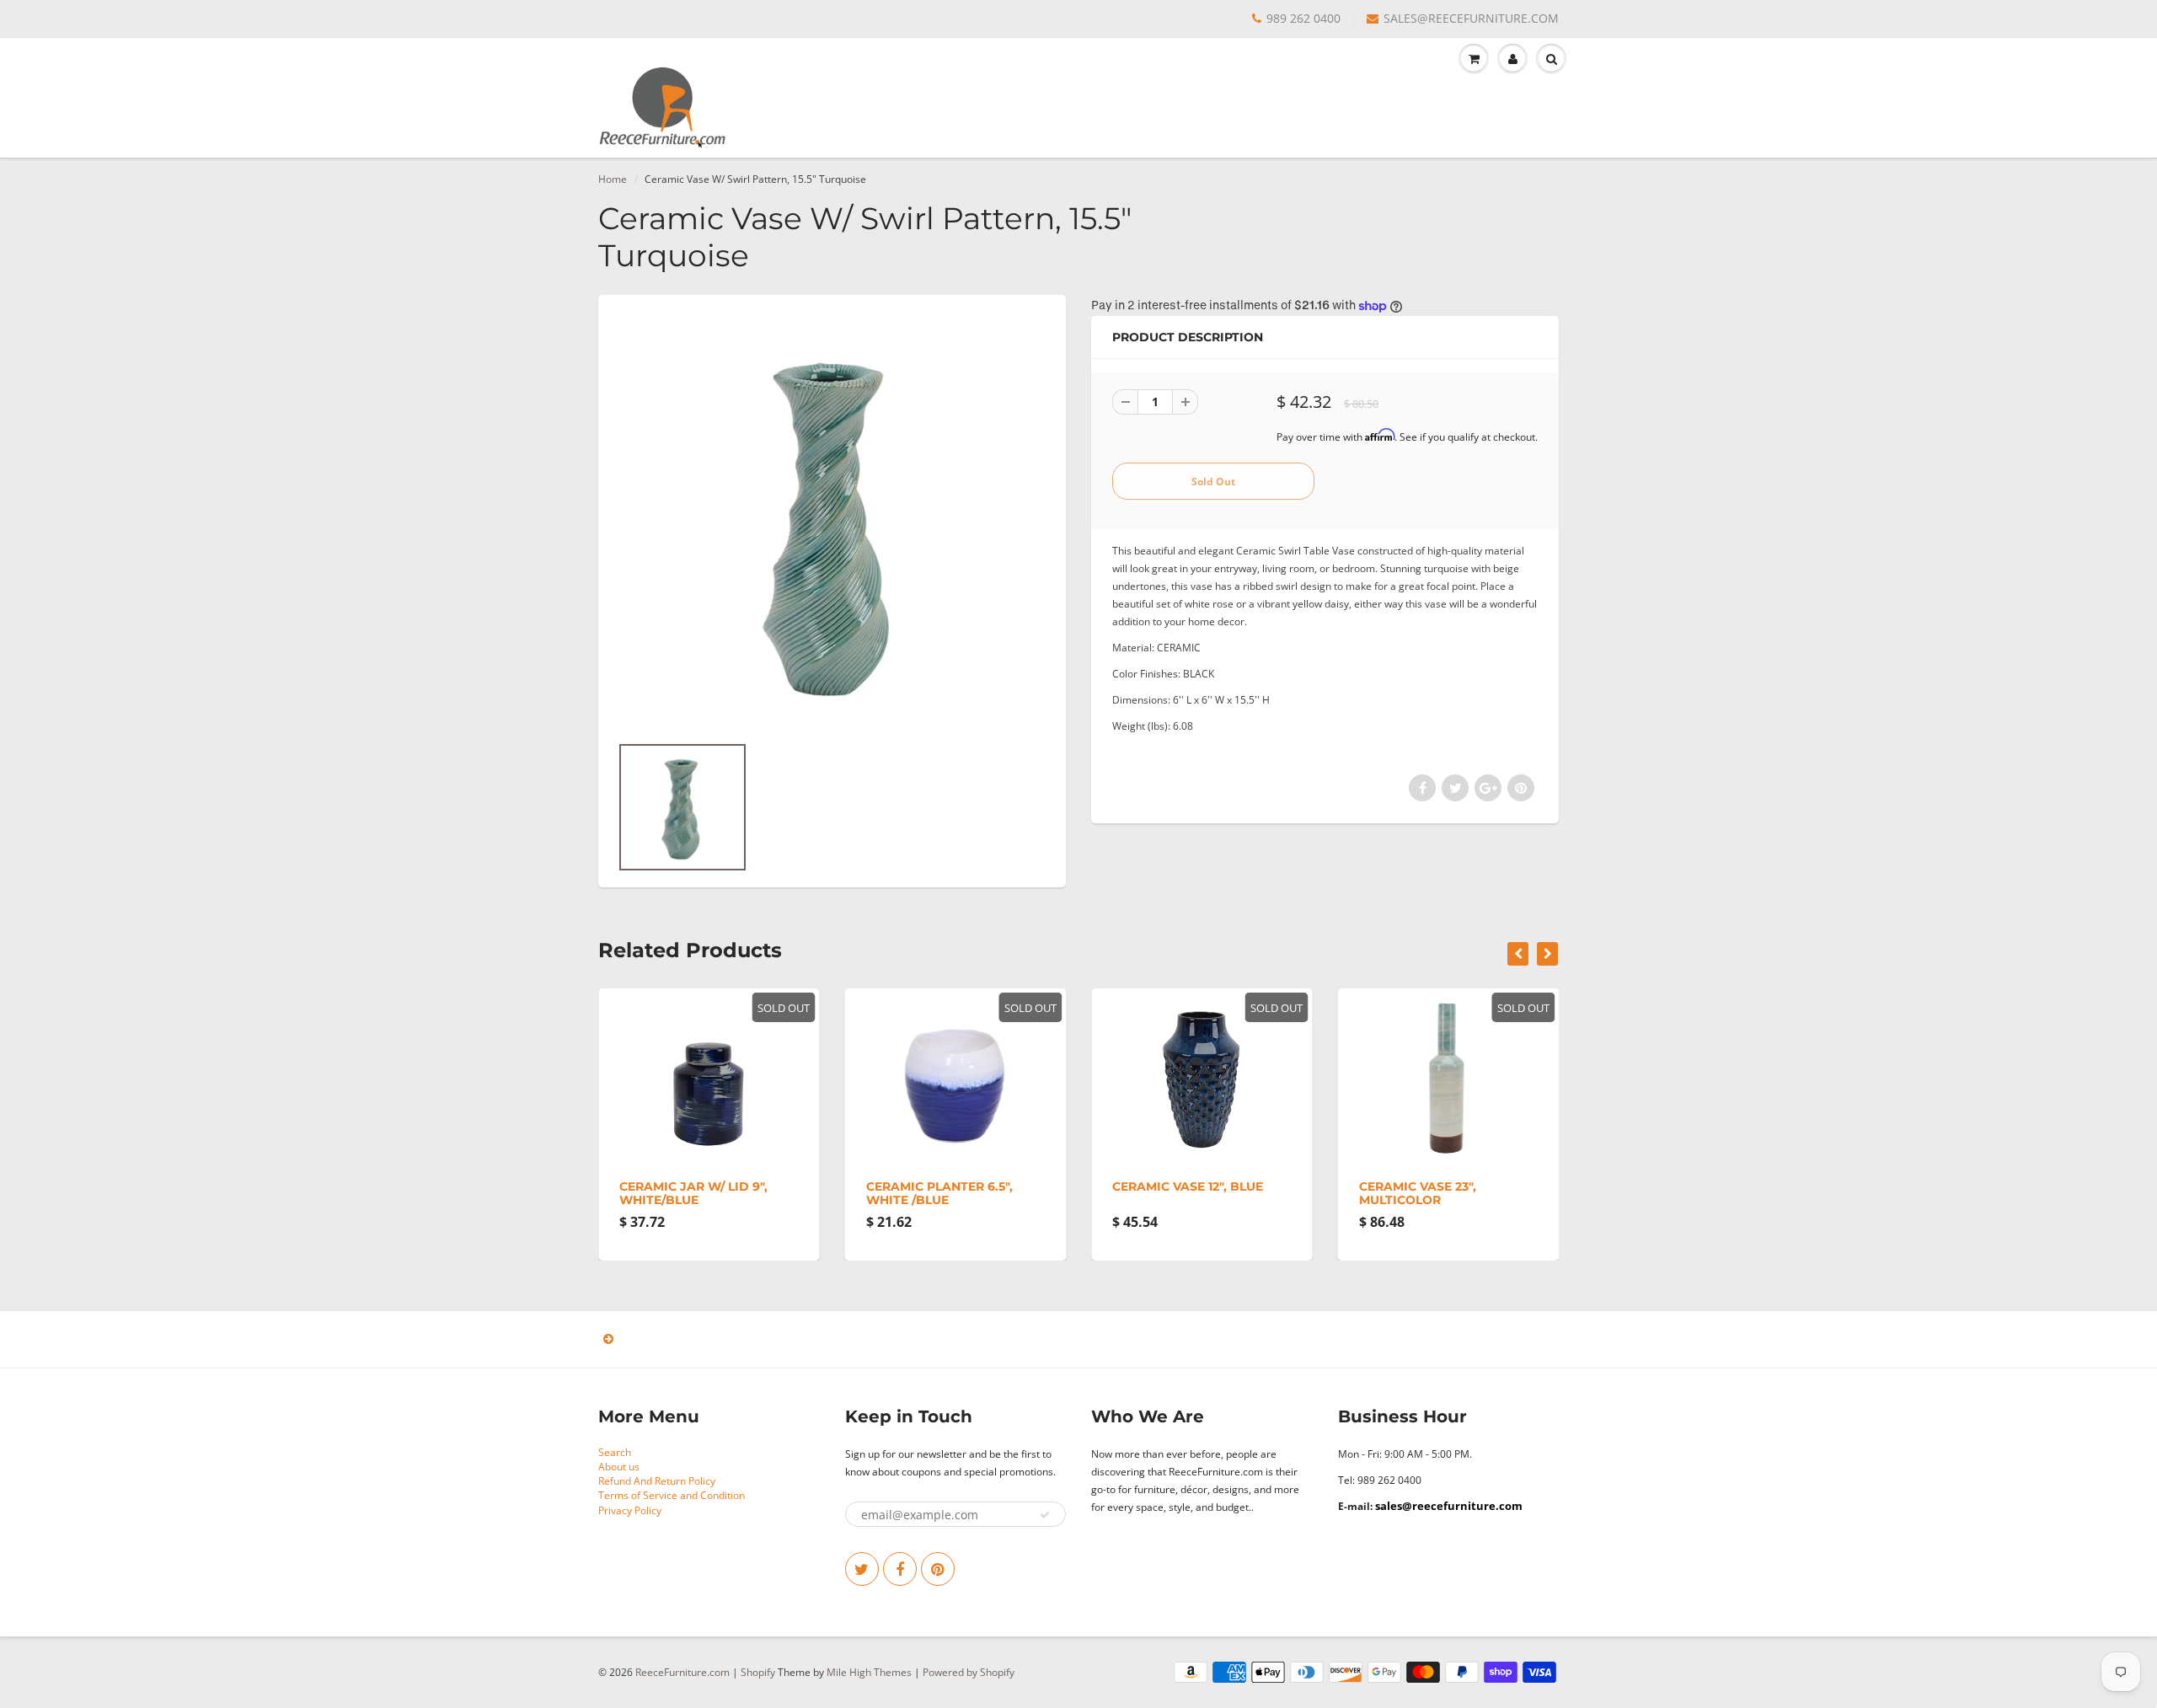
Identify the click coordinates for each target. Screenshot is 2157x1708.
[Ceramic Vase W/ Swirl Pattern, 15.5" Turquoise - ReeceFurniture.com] (832, 522)
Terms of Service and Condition (672, 1495)
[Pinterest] (938, 1569)
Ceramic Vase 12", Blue (1188, 1186)
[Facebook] (900, 1569)
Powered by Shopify (969, 1672)
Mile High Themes (869, 1672)
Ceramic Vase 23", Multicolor (1418, 1193)
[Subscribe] (1045, 1515)
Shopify (758, 1672)
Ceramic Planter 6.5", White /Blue (939, 1193)
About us (619, 1467)
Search (615, 1452)
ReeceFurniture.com (682, 1672)
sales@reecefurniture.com (1449, 1506)
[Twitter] (862, 1569)
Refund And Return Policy (657, 1481)
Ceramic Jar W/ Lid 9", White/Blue (693, 1193)
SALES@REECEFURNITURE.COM (1471, 18)
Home (613, 179)
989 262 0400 (1303, 18)
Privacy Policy (630, 1510)
